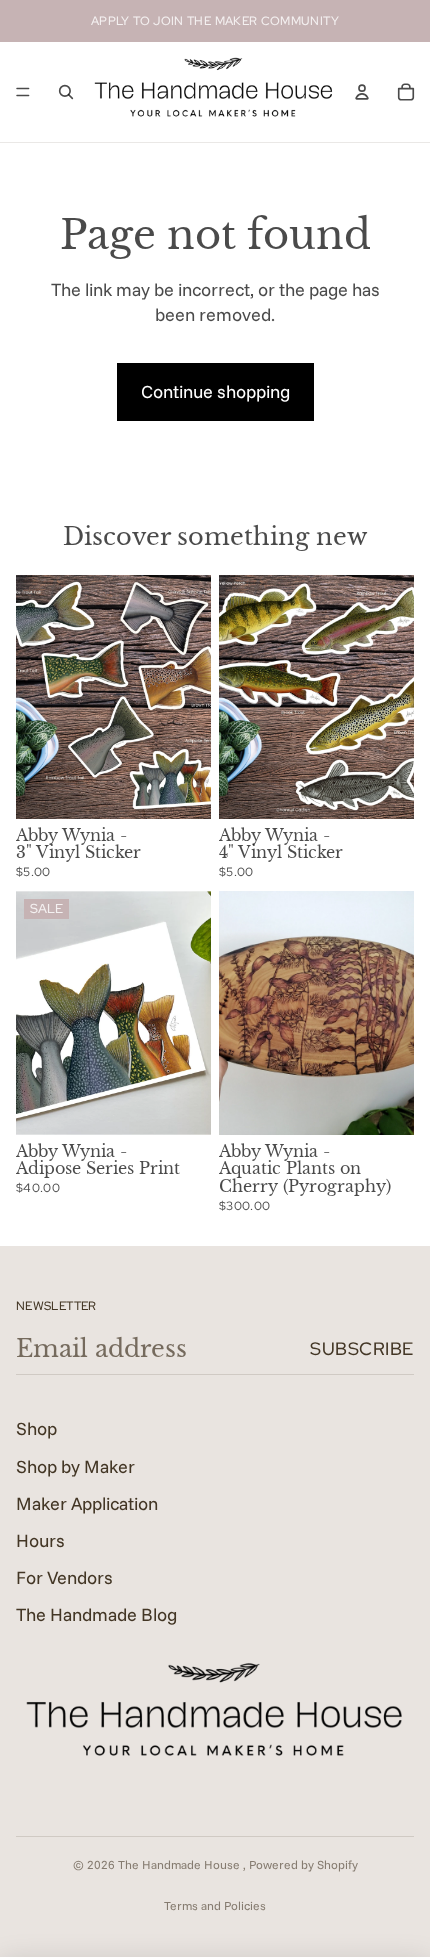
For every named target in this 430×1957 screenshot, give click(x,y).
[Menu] (23, 92)
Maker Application (87, 1503)
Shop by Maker (75, 1466)
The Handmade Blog (96, 1614)
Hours (40, 1540)
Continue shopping (215, 391)
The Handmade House (180, 1864)
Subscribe (362, 1348)
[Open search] (66, 92)
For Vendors (64, 1577)
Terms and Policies (215, 1905)
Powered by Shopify (303, 1864)
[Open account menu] (362, 92)
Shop (36, 1428)
